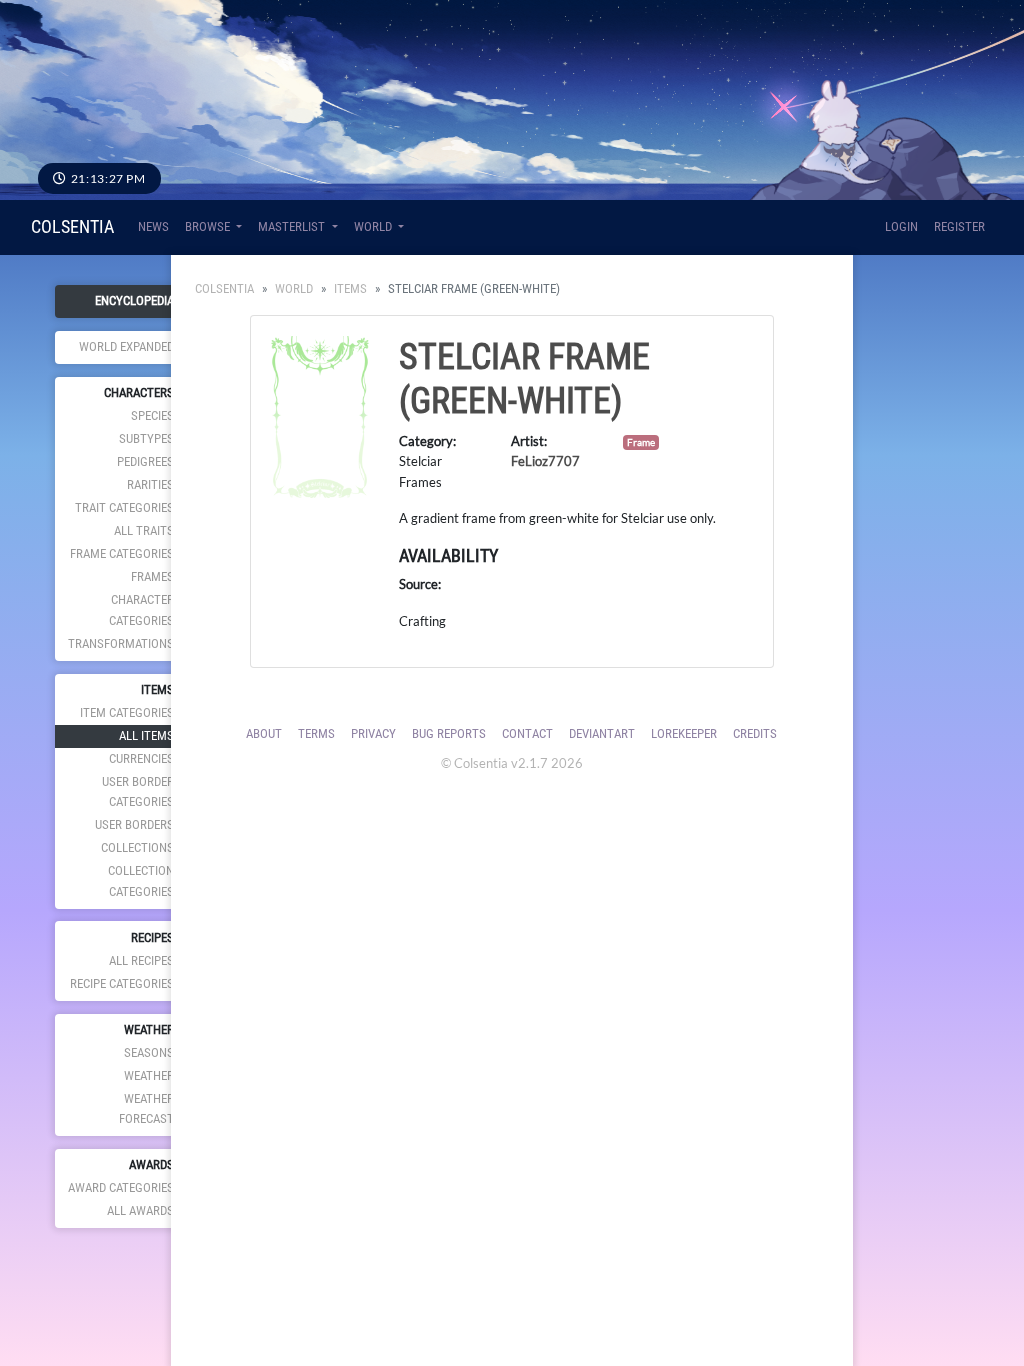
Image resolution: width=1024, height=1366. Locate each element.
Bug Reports (449, 733)
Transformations (121, 643)
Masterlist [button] (293, 226)
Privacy (373, 733)
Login (901, 226)
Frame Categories (122, 553)
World (294, 288)
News (153, 226)
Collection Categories (141, 880)
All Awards (140, 1210)
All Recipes (141, 960)
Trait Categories (124, 507)
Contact (527, 733)
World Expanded (126, 346)
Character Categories (141, 609)
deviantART (602, 733)
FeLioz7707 (545, 461)
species (152, 415)
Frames (152, 576)
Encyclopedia (134, 300)
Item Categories (127, 712)
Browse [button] (209, 226)
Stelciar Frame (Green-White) (524, 378)
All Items (146, 735)
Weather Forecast (146, 1108)
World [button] (374, 226)
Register (959, 226)
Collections (137, 847)
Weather (149, 1075)
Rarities (150, 484)
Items (350, 288)
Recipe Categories (122, 983)
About (264, 733)
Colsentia (72, 226)
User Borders (134, 824)
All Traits (144, 530)
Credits (755, 733)
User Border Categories (138, 791)
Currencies (141, 758)
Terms (316, 733)
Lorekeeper (684, 733)
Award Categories (121, 1187)
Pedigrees (145, 461)
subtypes (146, 438)
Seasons (149, 1052)
